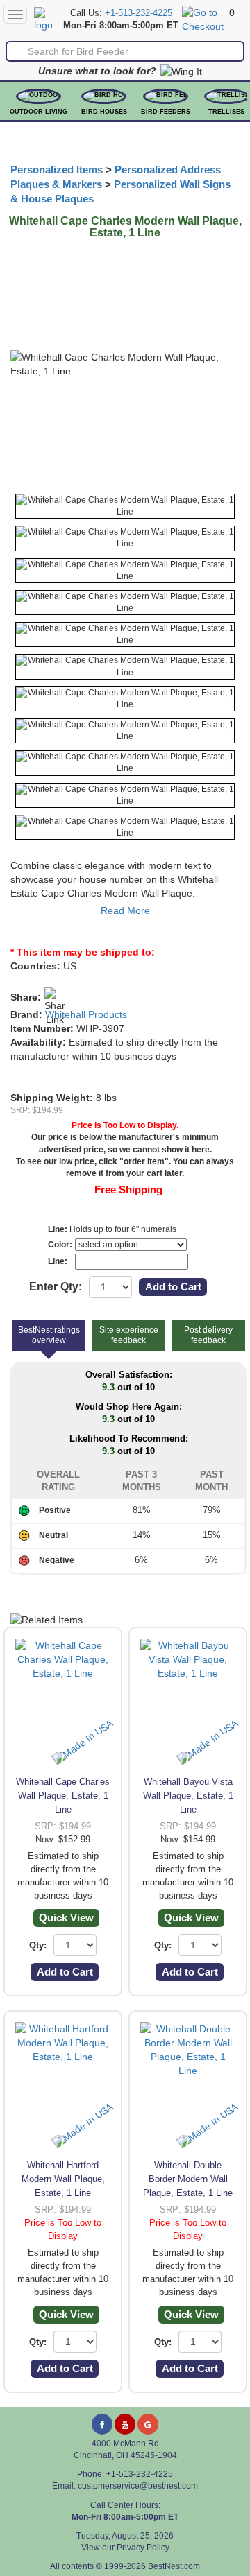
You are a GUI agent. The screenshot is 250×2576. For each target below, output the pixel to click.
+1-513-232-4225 (139, 13)
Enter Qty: (56, 1287)
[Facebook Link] (102, 2424)
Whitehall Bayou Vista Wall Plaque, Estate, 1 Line (188, 1796)
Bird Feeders (166, 112)
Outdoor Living (39, 112)
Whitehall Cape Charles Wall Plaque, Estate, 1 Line (63, 1796)
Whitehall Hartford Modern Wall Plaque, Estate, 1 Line (63, 2179)
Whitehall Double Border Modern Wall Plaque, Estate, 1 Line (188, 2179)
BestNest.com (174, 2566)
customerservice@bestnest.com (138, 2486)
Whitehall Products (86, 1014)
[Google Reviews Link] (148, 2424)
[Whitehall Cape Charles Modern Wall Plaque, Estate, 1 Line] (125, 506)
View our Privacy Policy (125, 2548)
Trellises (226, 112)
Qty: (38, 1945)
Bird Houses (104, 112)
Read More (125, 910)
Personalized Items (57, 170)
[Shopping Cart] (204, 19)
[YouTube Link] (125, 2424)
